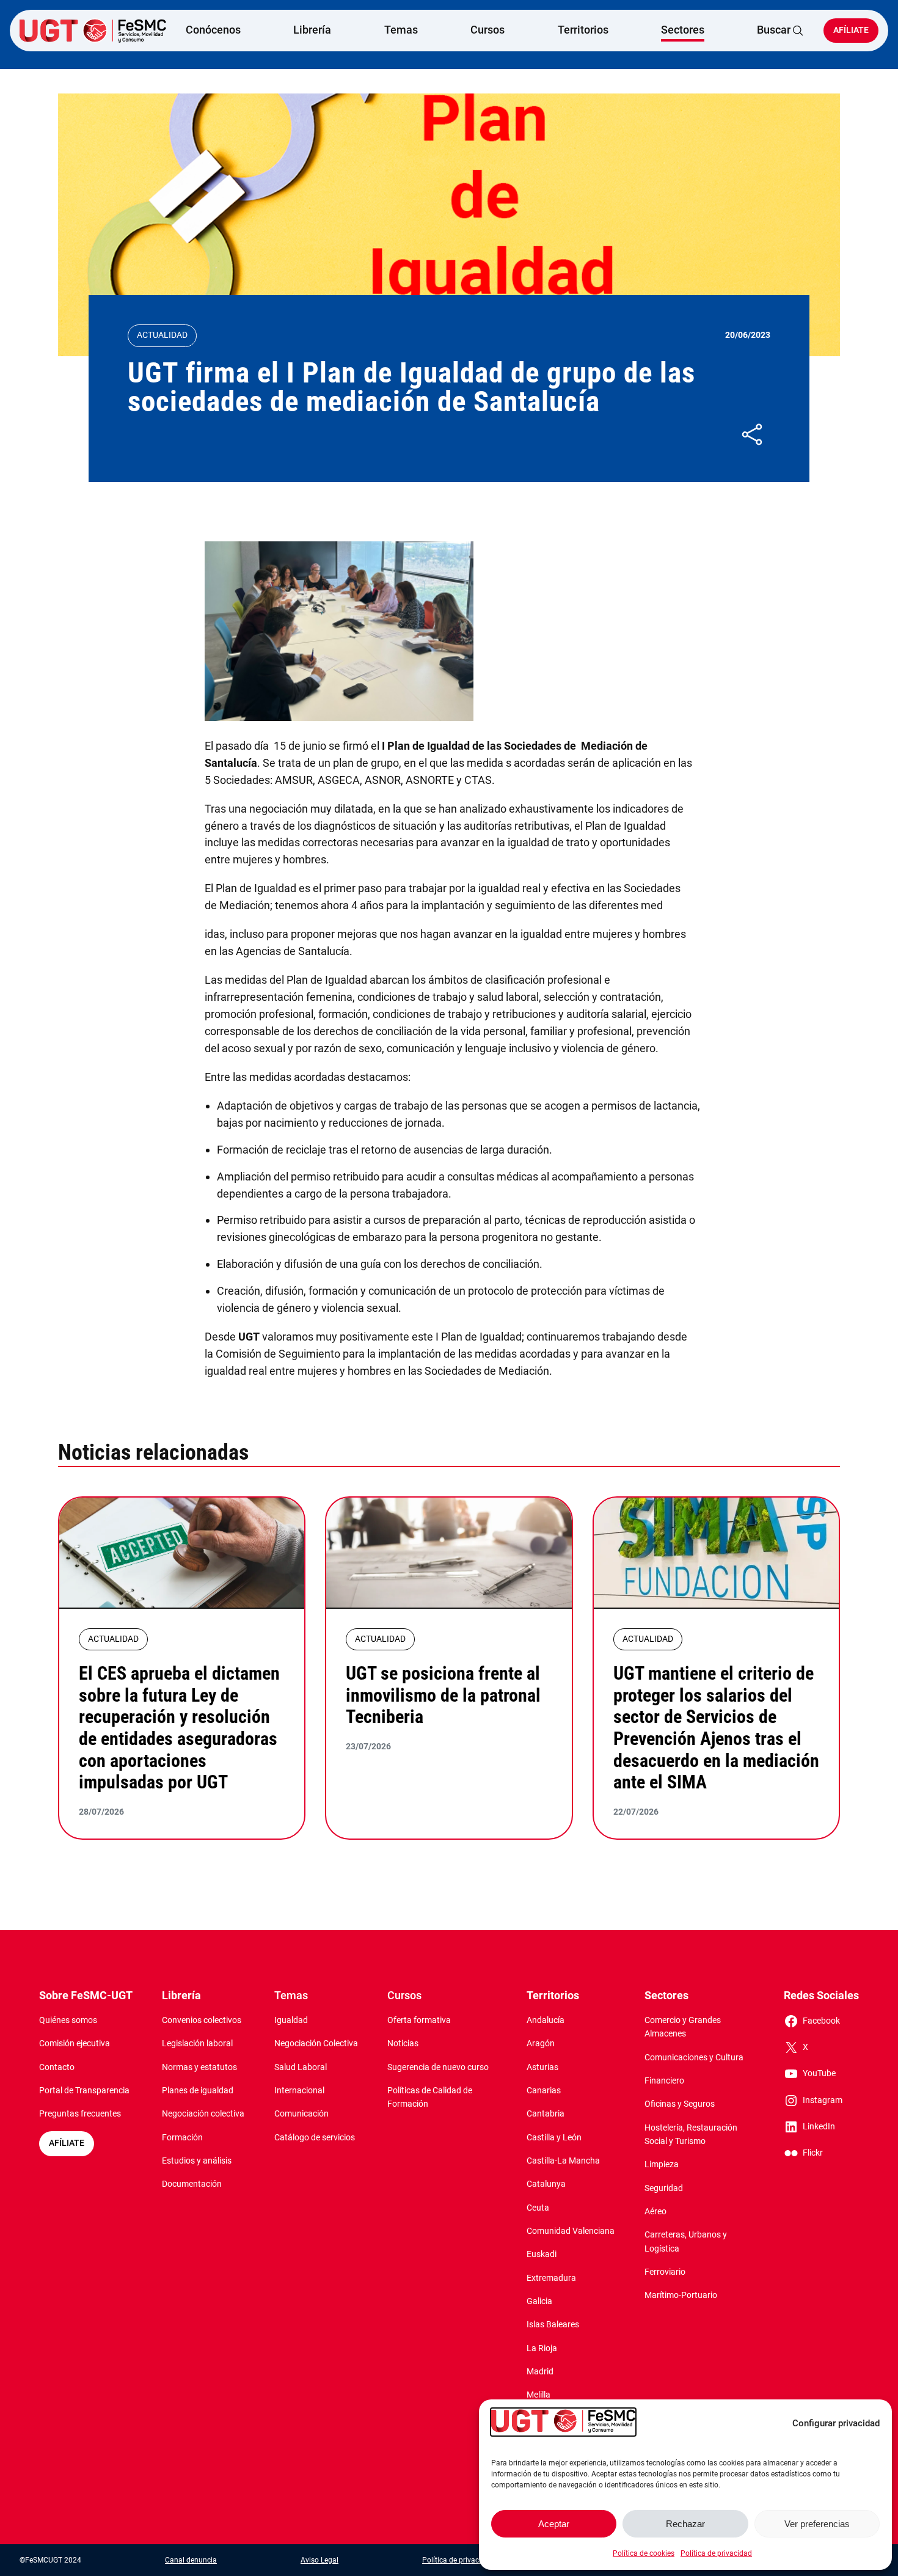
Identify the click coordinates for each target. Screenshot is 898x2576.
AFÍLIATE (67, 2143)
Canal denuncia (191, 2560)
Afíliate (851, 30)
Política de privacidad (716, 2553)
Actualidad (162, 335)
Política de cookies (644, 2553)
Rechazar (685, 2524)
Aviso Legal (319, 2560)
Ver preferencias (817, 2524)
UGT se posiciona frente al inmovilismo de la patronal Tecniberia (443, 1695)
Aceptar (554, 2524)
